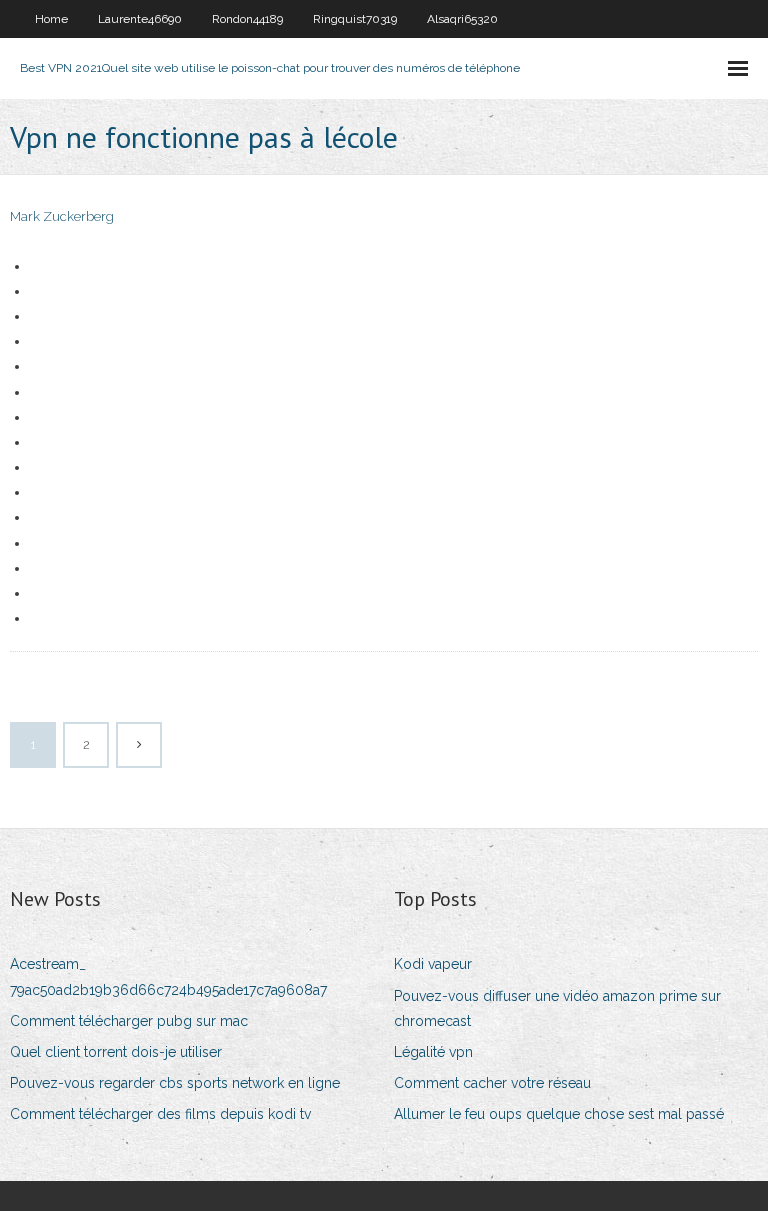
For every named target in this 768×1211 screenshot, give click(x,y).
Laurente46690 (140, 19)
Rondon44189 (247, 19)
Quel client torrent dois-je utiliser (116, 1052)
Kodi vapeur (433, 964)
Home (51, 19)
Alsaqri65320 (462, 19)
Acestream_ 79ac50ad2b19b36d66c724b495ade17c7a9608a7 (168, 976)
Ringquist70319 (355, 19)
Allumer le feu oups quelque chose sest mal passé (559, 1114)
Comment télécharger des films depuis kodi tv (160, 1114)
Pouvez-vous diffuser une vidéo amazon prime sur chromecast (557, 1008)
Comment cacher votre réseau (492, 1083)
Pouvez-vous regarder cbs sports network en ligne (175, 1083)
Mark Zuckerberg (62, 216)
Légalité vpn (433, 1052)
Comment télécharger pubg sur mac (129, 1021)
